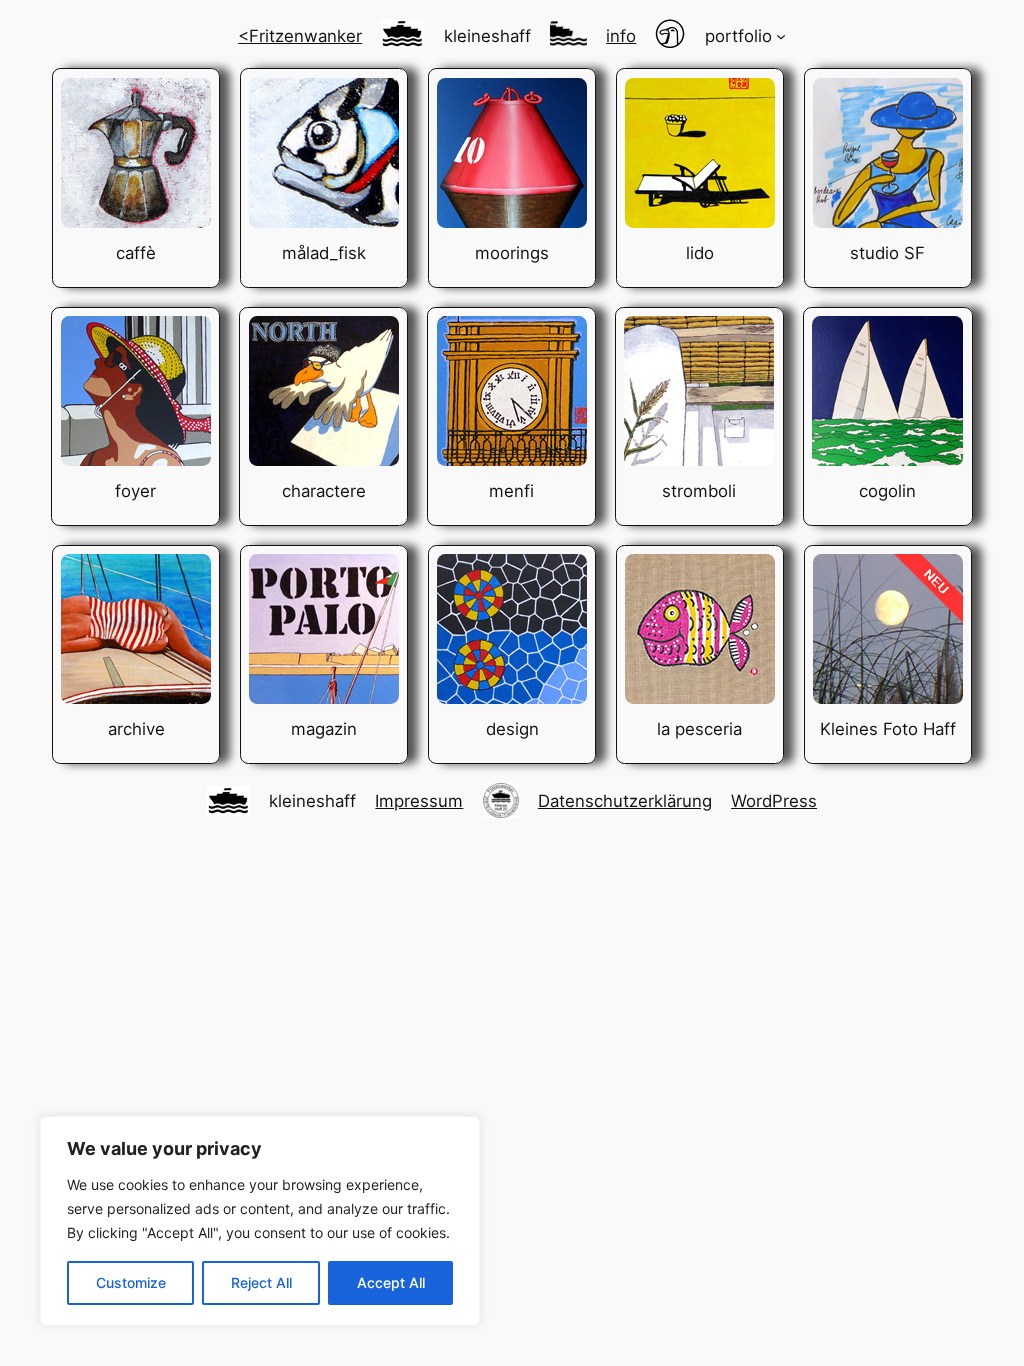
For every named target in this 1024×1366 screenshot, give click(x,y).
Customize (131, 1282)
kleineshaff (487, 36)
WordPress (774, 801)
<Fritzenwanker (300, 36)
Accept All (391, 1282)
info (621, 36)
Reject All (261, 1282)
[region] (260, 1221)
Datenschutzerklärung (625, 801)
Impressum (419, 801)
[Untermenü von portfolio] (781, 36)
